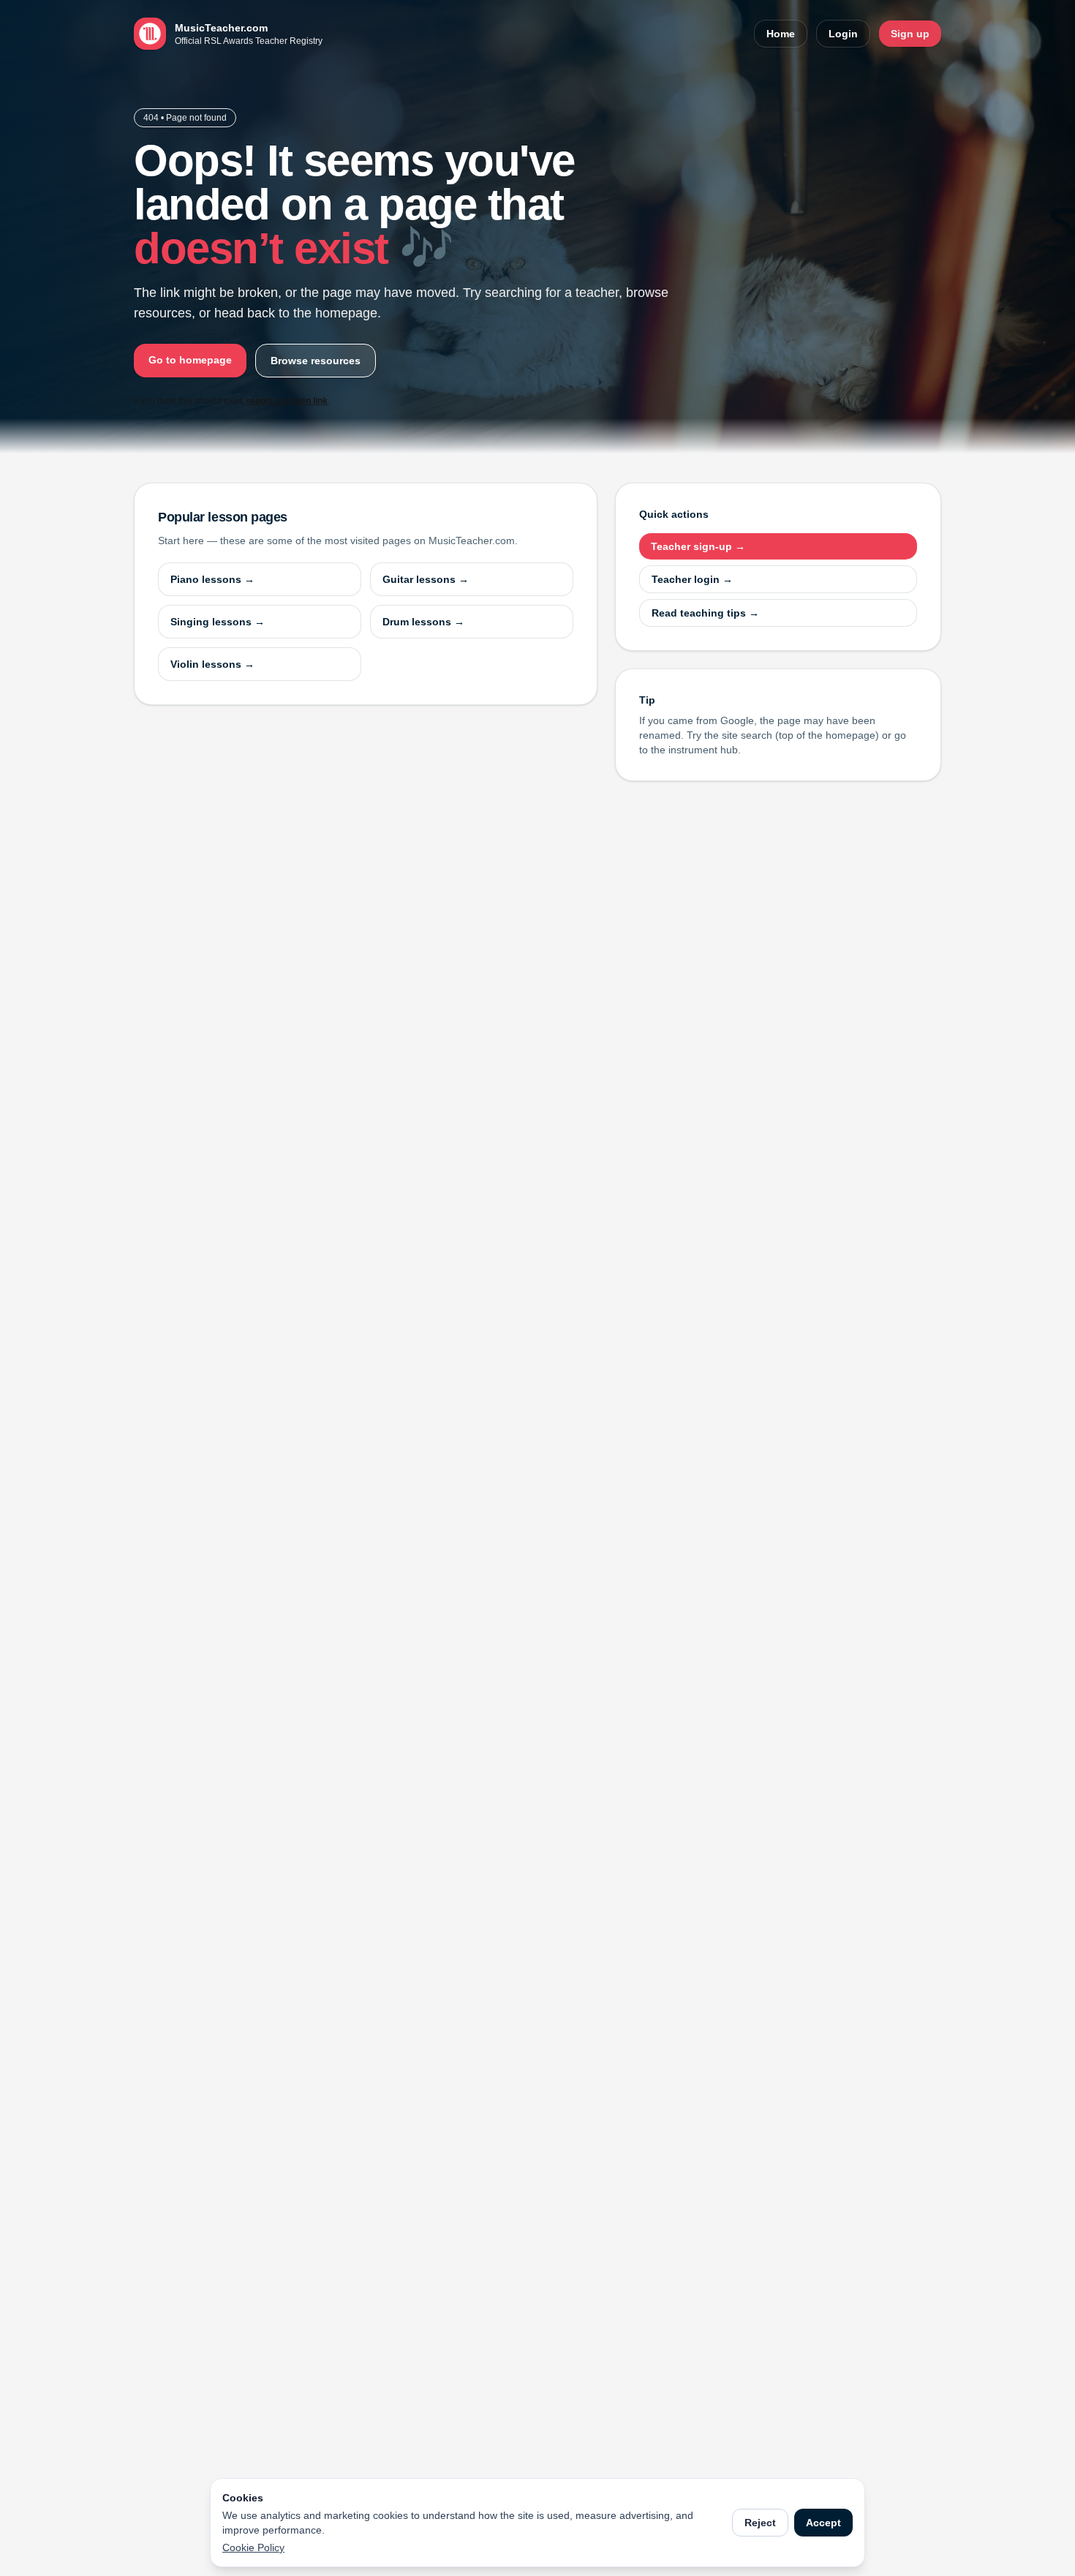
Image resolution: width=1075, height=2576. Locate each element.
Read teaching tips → (705, 613)
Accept (823, 2523)
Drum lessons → (423, 622)
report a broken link (287, 401)
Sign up (910, 34)
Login (843, 34)
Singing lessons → (218, 622)
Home (781, 34)
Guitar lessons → (426, 579)
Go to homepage (190, 360)
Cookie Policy (253, 2547)
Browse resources (316, 361)
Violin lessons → (212, 664)
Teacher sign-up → (698, 546)
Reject (760, 2523)
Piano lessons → (212, 579)
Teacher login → (692, 579)
